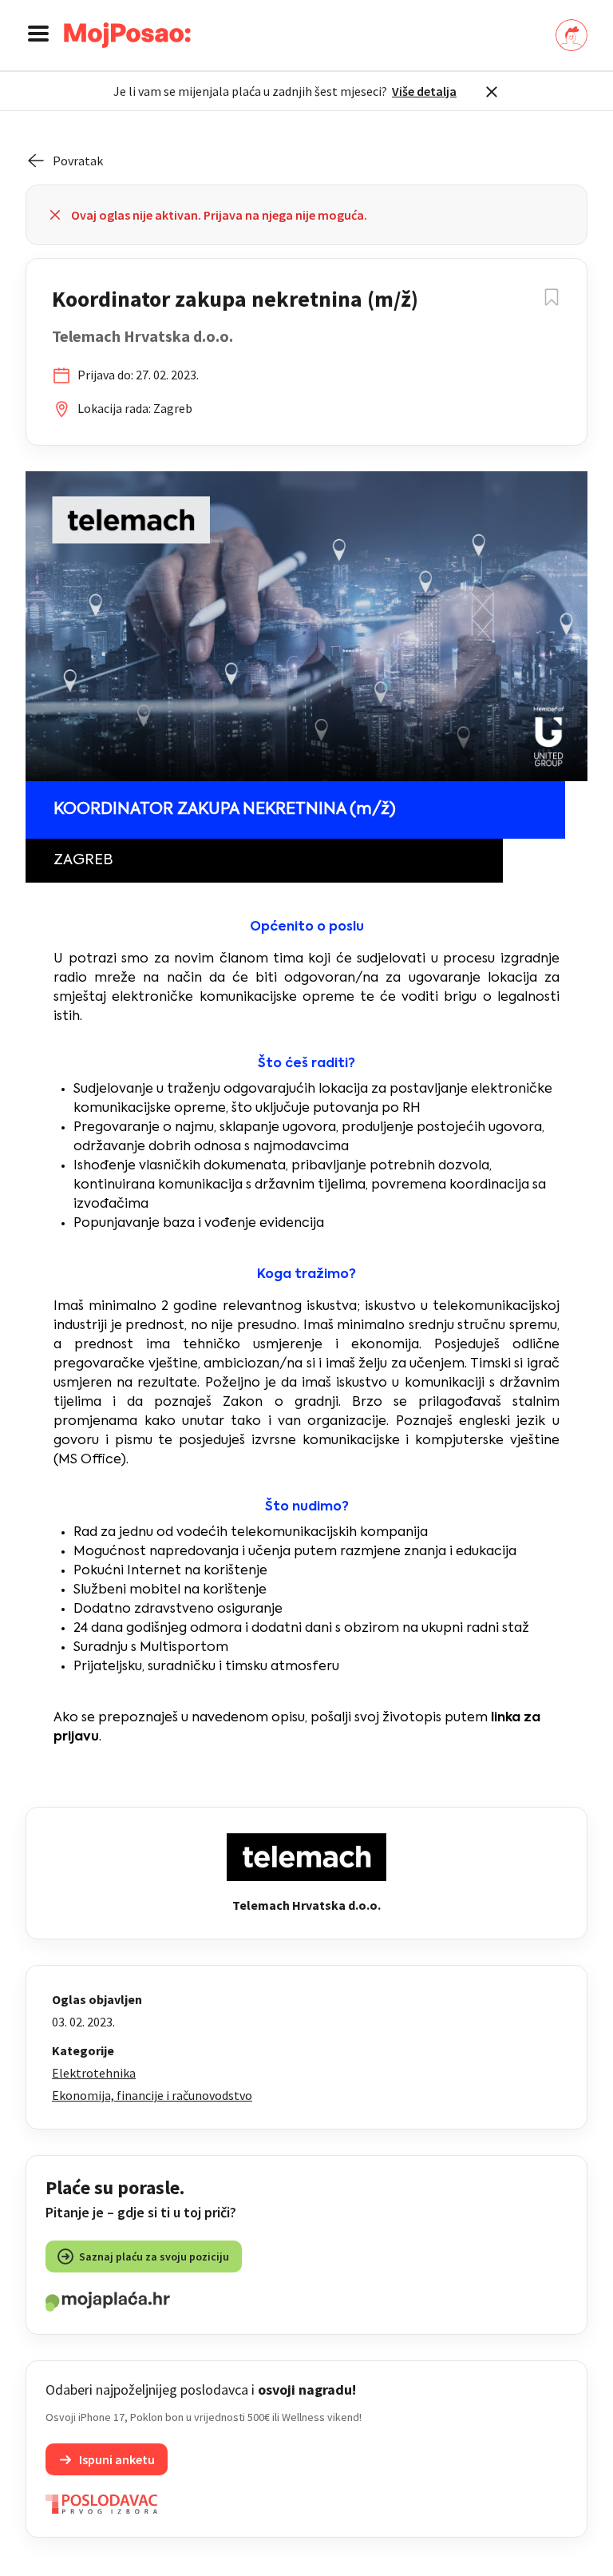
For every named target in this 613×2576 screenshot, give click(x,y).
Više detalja (424, 91)
